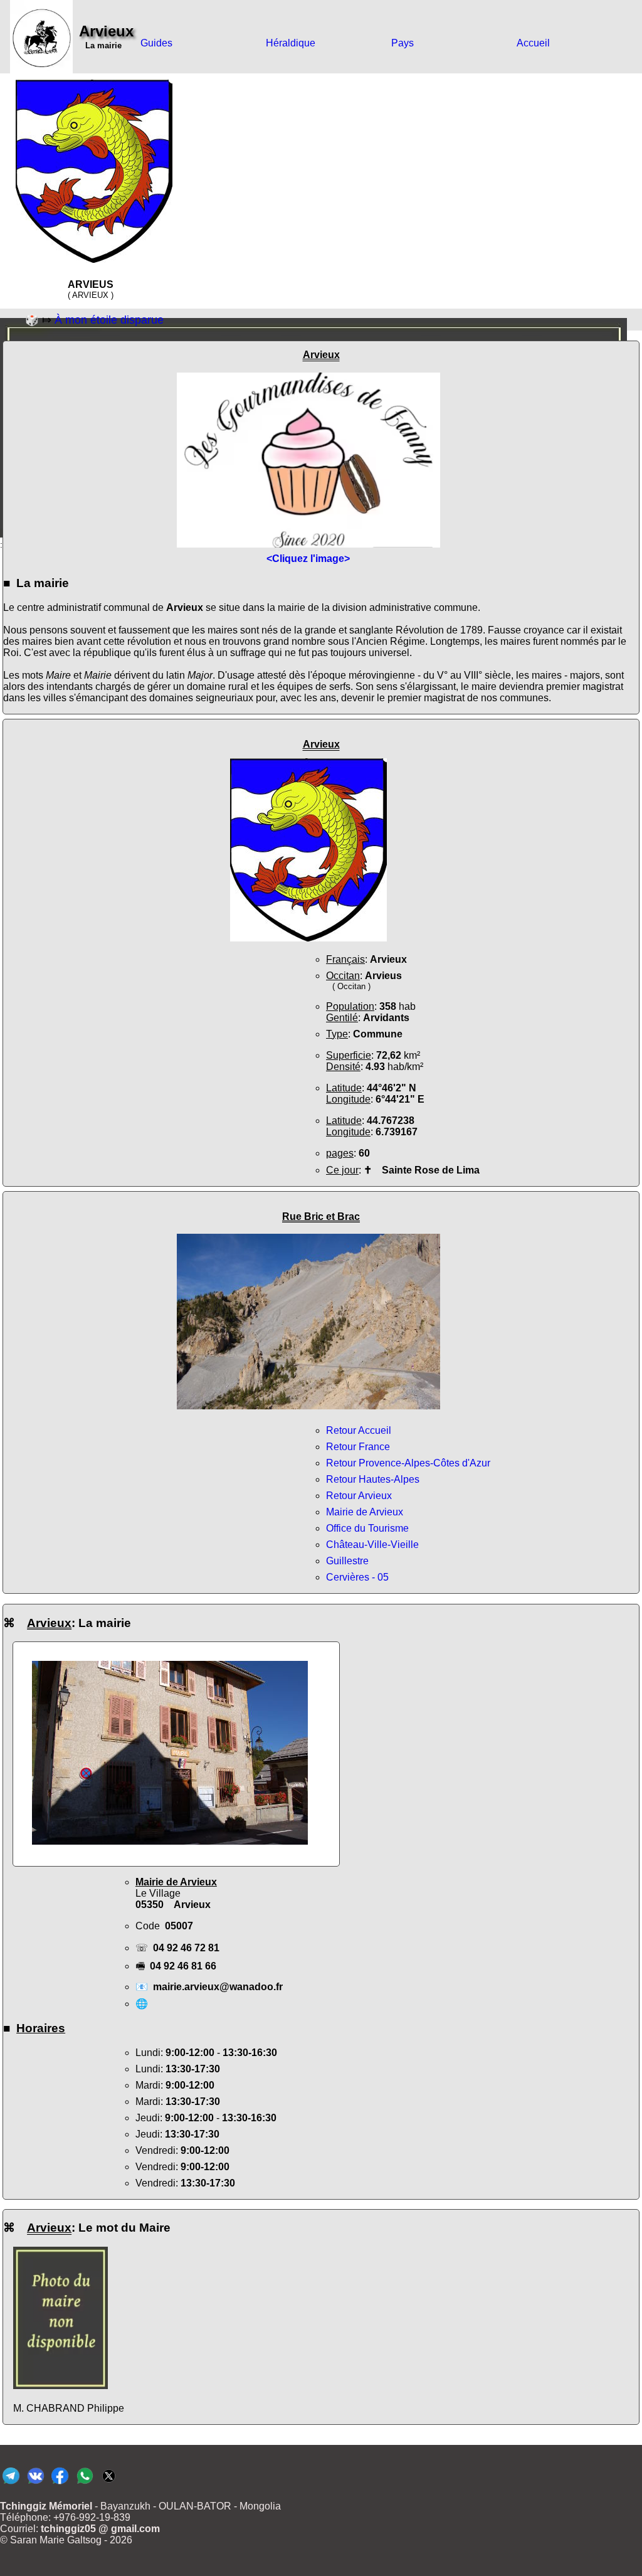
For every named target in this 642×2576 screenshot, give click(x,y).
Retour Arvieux (359, 1496)
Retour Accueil (359, 1430)
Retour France (358, 1447)
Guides (156, 43)
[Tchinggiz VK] (35, 2483)
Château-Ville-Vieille (372, 1545)
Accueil (533, 43)
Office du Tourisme (367, 1528)
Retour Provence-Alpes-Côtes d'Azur (408, 1463)
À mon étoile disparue (109, 320)
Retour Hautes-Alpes (373, 1479)
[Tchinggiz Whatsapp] (84, 2483)
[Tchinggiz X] (109, 2483)
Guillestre (347, 1561)
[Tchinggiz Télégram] (11, 2483)
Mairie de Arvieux (365, 1512)
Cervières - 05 (357, 1577)
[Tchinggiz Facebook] (60, 2483)
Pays (403, 43)
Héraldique (291, 43)
